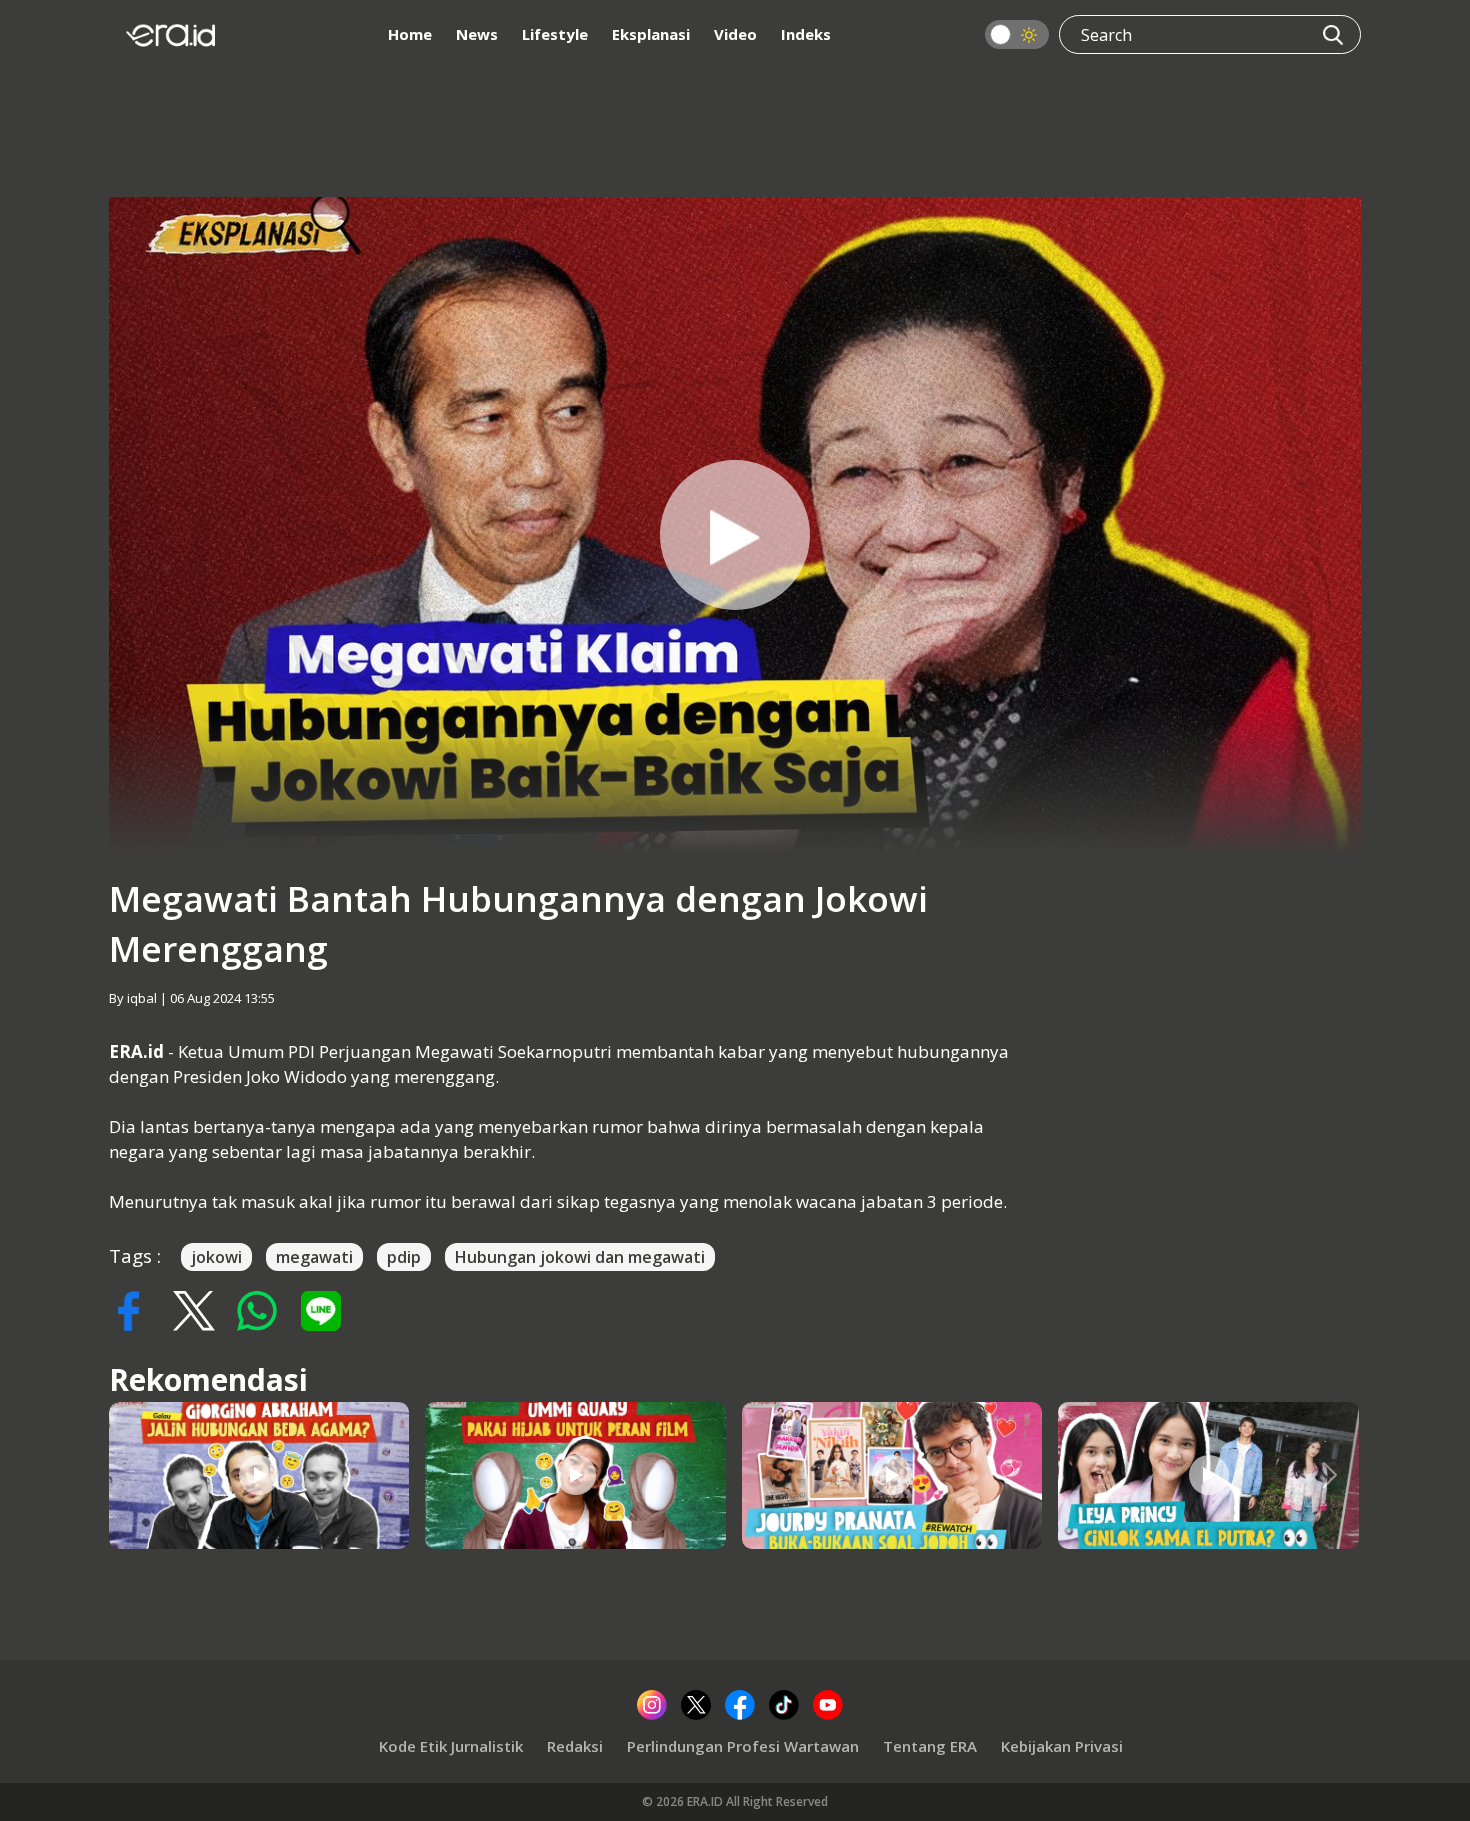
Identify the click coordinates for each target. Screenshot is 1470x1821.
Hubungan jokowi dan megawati (580, 1257)
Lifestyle (555, 34)
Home (410, 34)
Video (735, 34)
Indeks (806, 34)
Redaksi (575, 1746)
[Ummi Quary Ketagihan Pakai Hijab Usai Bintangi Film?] (576, 1475)
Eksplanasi (651, 34)
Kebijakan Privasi (1062, 1746)
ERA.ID (706, 1801)
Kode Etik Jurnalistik (451, 1746)
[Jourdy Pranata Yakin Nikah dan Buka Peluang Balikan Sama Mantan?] (892, 1475)
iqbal (142, 998)
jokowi (216, 1257)
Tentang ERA (930, 1746)
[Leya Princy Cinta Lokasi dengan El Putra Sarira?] (1209, 1475)
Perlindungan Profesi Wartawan (743, 1746)
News (477, 34)
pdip (404, 1257)
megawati (314, 1257)
